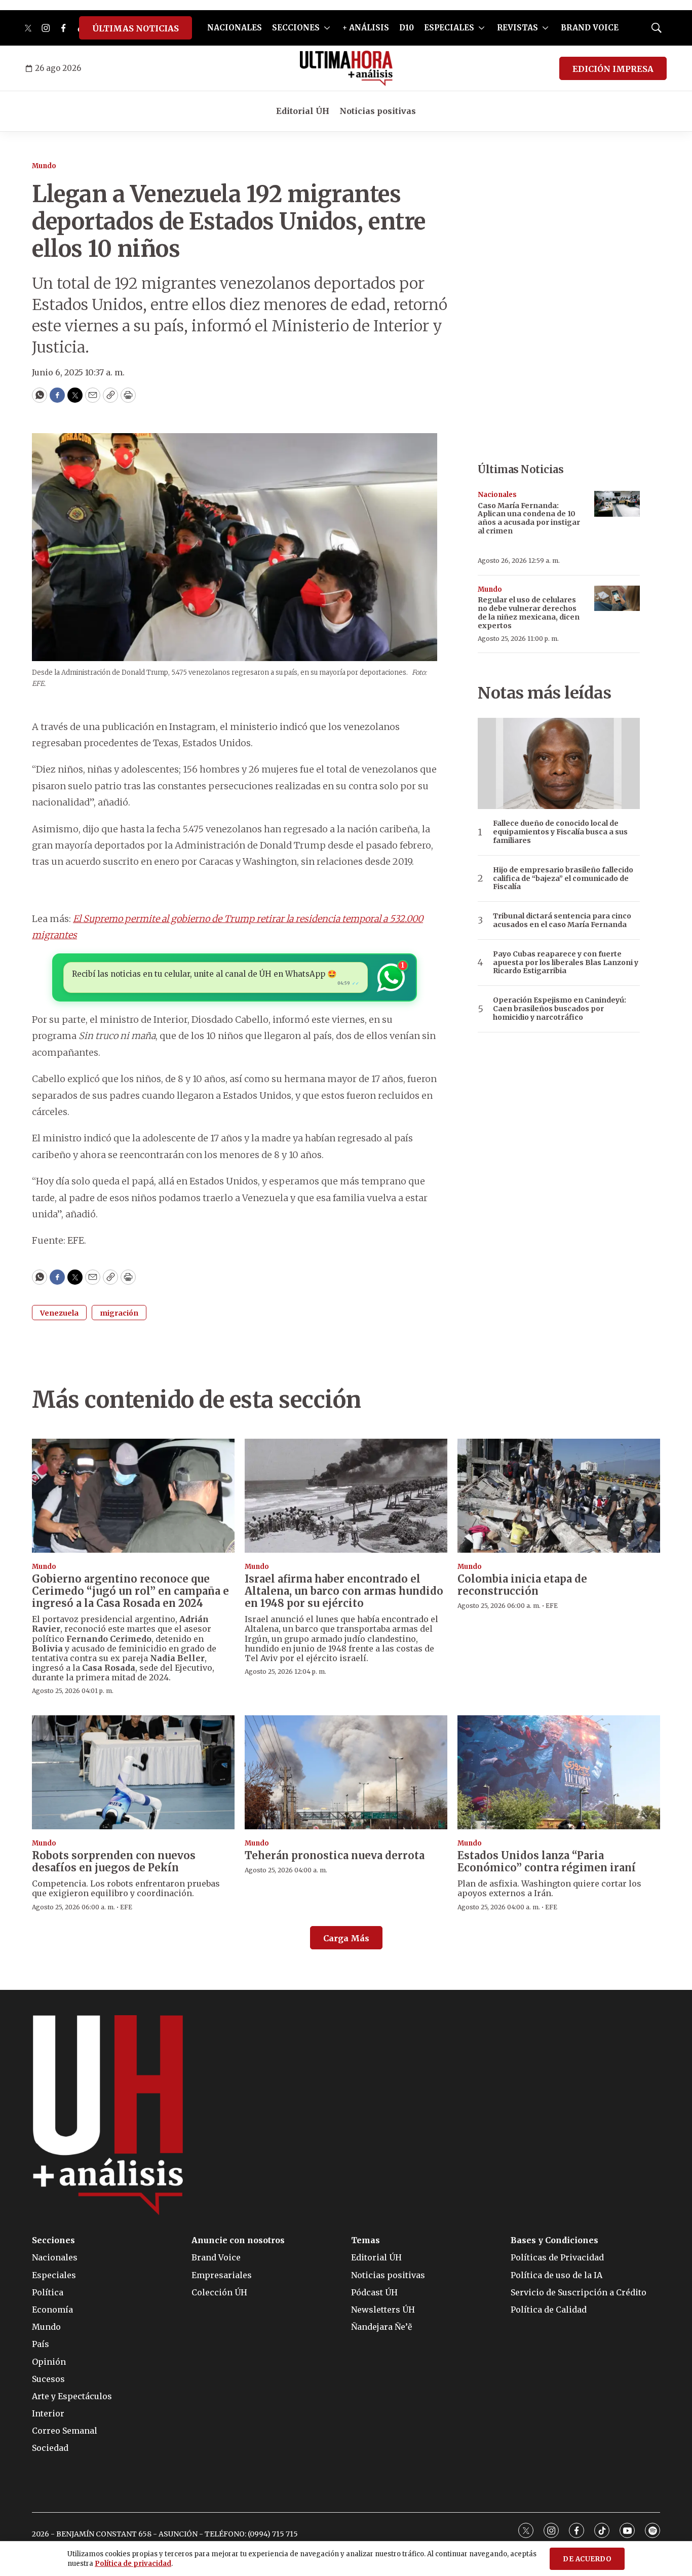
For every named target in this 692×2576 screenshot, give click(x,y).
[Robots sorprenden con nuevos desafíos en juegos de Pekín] (133, 1772)
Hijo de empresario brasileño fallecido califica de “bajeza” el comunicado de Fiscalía (563, 878)
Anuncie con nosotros (238, 2240)
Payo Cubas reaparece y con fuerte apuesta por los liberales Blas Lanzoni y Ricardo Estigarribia (566, 963)
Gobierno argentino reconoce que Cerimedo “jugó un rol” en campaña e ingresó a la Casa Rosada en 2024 (130, 1591)
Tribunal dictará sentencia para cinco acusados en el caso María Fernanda (562, 920)
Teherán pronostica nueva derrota (335, 1855)
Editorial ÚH (303, 111)
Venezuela (59, 1313)
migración (119, 1313)
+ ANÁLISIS (366, 28)
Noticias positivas (378, 111)
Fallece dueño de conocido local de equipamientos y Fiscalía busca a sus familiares (560, 832)
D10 (407, 28)
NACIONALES (235, 28)
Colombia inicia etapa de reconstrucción (522, 1585)
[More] (327, 28)
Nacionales (497, 495)
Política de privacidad (133, 2564)
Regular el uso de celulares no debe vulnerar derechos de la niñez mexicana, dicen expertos (529, 612)
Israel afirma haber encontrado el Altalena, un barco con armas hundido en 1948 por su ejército (344, 1591)
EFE (552, 1606)
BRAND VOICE (590, 28)
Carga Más (346, 1938)
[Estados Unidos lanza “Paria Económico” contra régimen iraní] (559, 1772)
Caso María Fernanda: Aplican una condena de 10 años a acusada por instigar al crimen (529, 518)
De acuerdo (587, 2559)
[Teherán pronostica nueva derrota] (346, 1772)
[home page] (346, 68)
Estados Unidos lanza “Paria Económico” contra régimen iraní (547, 1861)
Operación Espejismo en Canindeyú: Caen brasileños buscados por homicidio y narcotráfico (560, 1009)
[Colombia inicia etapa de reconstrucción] (559, 1496)
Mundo (44, 166)
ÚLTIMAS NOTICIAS (136, 28)
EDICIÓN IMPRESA (613, 69)
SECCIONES (296, 28)
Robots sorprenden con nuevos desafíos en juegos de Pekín (114, 1861)
